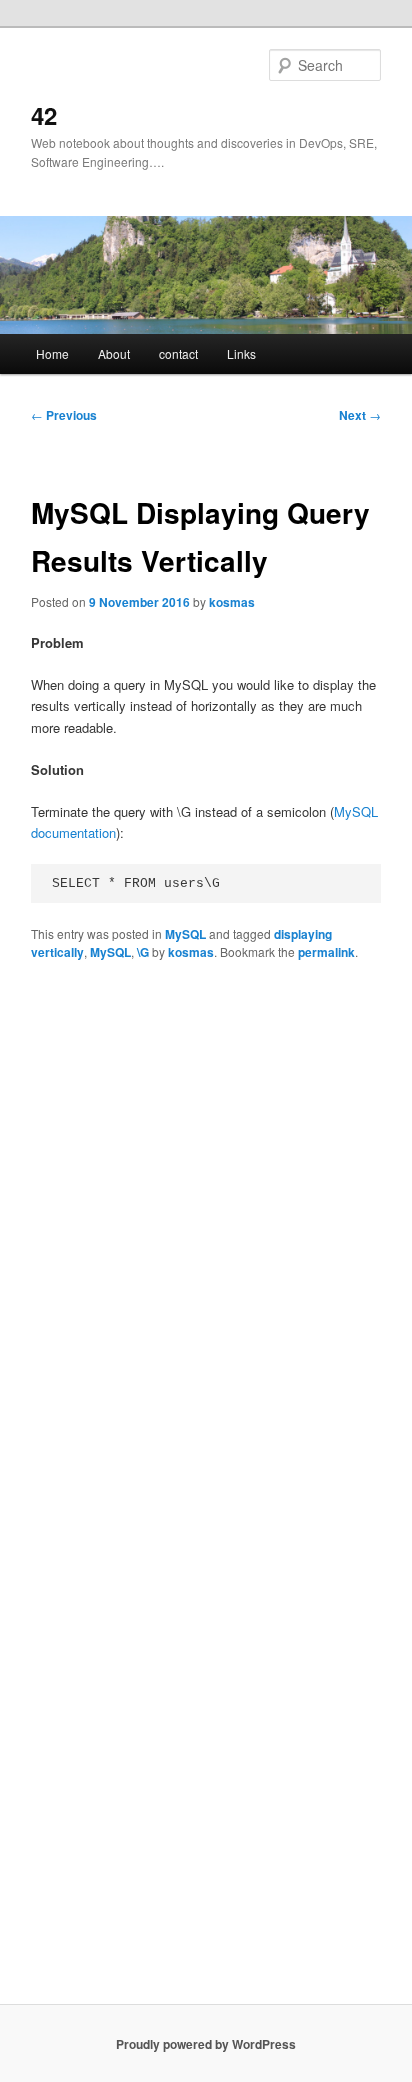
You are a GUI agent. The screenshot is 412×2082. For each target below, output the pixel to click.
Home (52, 353)
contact (178, 353)
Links (241, 353)
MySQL (185, 934)
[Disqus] (205, 1232)
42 (44, 115)
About (114, 353)
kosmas (232, 602)
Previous (64, 415)
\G (143, 952)
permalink (326, 952)
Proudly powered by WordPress (206, 2044)
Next (360, 415)
